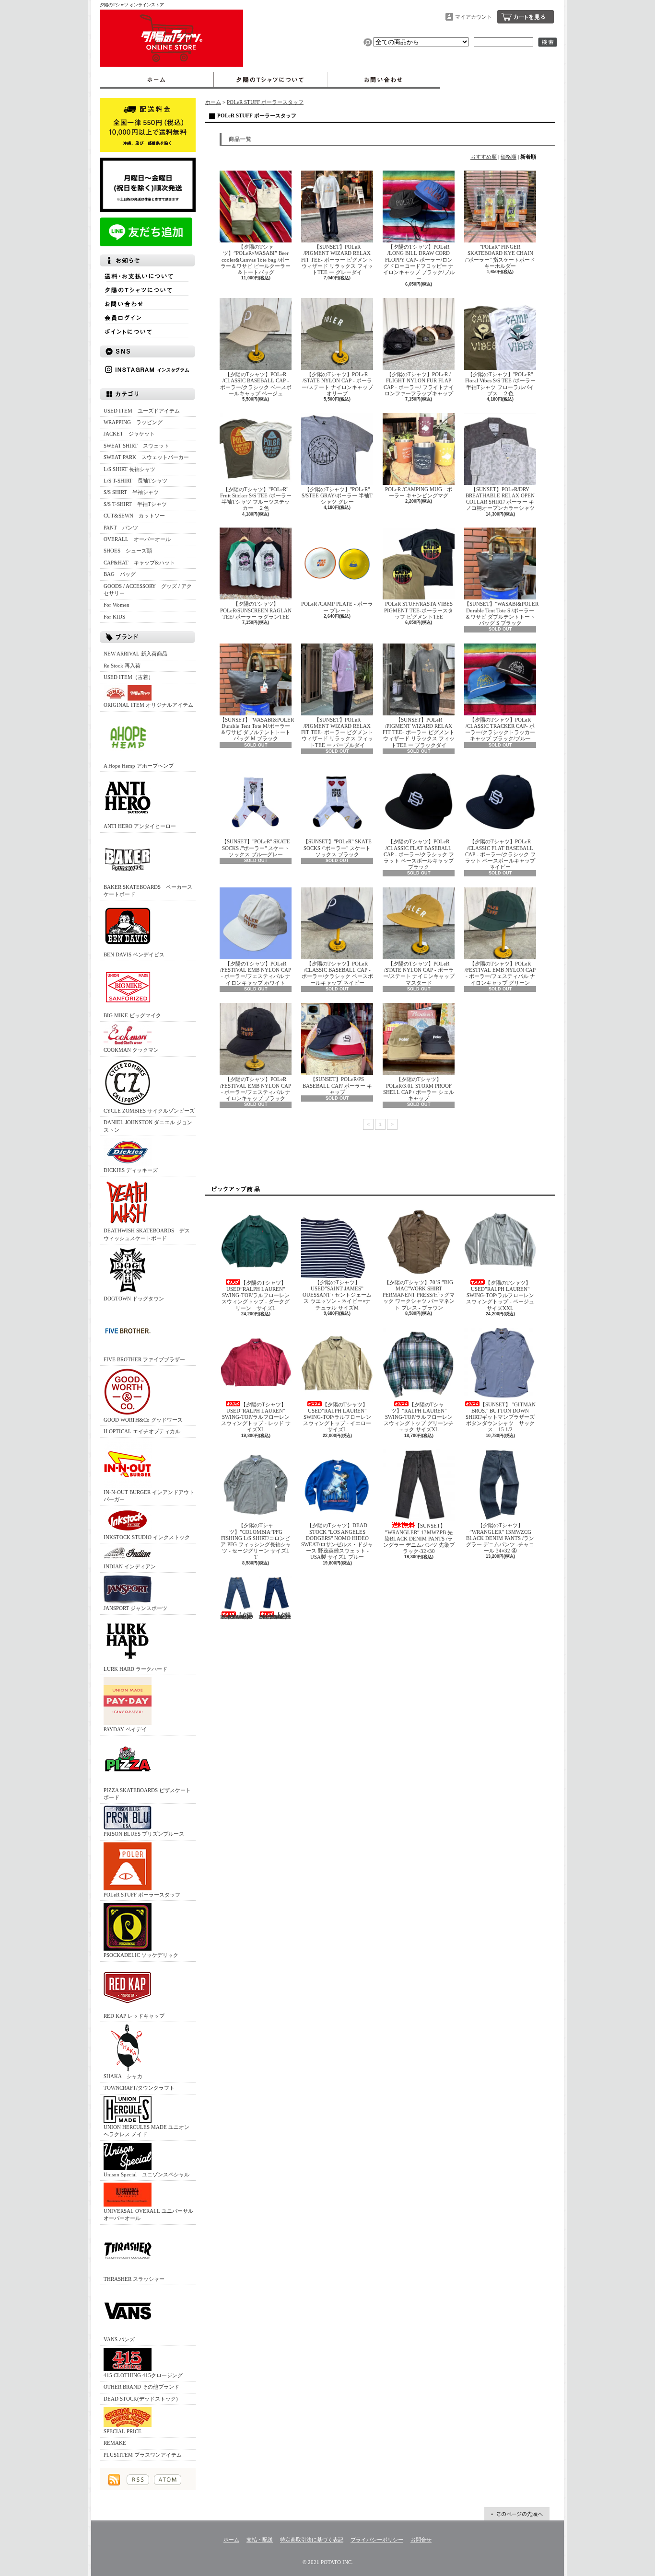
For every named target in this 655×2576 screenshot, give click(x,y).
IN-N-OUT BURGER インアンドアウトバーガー (149, 1496)
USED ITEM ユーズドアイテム (142, 411)
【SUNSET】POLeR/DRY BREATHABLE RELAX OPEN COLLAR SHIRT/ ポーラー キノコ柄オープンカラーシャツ (500, 499)
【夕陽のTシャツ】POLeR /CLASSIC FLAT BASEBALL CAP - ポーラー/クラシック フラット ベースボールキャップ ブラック (419, 854)
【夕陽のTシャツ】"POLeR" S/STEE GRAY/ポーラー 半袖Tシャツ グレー (337, 495)
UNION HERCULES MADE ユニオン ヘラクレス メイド (146, 2131)
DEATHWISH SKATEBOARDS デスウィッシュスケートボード (147, 1234)
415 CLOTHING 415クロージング (143, 2375)
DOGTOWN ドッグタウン (134, 1299)
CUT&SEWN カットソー (134, 516)
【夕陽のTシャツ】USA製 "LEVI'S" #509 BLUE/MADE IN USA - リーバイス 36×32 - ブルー (237, 1616)
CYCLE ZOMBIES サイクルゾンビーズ (149, 1111)
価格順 (509, 157)
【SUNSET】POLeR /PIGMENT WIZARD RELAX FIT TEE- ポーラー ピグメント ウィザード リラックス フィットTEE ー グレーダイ (337, 259)
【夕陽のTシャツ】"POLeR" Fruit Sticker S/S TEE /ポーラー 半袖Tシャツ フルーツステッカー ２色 (256, 499)
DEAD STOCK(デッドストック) (141, 2399)
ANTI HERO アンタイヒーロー (140, 826)
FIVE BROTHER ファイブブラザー (144, 1359)
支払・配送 (260, 2540)
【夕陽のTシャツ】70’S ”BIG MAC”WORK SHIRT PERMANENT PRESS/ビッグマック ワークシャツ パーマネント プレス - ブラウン (419, 1295)
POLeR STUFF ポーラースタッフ (142, 1895)
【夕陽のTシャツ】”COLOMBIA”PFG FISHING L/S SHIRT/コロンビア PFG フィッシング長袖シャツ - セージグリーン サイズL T (256, 1541)
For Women (117, 605)
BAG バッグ (120, 574)
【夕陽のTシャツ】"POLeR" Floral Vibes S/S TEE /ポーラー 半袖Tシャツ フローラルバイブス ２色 (500, 384)
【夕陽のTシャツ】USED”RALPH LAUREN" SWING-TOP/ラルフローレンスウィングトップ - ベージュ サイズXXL (500, 1295)
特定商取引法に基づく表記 (312, 2540)
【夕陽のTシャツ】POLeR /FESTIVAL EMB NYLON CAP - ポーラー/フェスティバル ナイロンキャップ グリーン (500, 973)
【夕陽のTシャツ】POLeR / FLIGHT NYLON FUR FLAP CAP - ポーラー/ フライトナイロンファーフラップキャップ (419, 384)
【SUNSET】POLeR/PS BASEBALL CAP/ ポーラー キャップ (337, 1085)
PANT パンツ (121, 528)
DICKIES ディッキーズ (131, 1170)
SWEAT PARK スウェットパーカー (146, 457)
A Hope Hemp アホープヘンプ (139, 766)
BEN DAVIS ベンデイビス (134, 954)
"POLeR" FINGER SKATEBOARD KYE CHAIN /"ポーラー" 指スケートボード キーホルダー (500, 256)
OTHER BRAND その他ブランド (141, 2387)
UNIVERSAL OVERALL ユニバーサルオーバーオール (148, 2214)
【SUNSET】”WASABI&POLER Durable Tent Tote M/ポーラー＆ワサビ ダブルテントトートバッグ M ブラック (257, 729)
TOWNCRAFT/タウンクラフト (139, 2088)
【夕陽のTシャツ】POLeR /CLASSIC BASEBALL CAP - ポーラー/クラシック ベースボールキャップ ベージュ (256, 384)
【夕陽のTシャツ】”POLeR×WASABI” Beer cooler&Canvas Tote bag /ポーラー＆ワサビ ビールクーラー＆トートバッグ (256, 259)
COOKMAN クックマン (131, 1050)
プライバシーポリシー (377, 2540)
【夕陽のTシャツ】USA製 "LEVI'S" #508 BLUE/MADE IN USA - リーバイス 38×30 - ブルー (275, 1616)
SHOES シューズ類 (128, 551)
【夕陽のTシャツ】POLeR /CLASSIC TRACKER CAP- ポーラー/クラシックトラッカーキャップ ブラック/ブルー (500, 729)
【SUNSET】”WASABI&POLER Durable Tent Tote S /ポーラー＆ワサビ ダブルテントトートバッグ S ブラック (501, 613)
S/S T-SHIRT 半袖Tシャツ (135, 504)
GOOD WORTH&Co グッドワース (143, 1420)
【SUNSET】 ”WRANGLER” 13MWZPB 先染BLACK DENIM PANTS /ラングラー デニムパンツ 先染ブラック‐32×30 (419, 1538)
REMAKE (115, 2443)
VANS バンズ (119, 2339)
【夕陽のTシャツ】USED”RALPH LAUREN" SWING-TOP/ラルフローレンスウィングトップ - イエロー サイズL (337, 1417)
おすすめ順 (484, 157)
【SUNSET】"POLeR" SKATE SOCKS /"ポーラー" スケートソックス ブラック (337, 848)
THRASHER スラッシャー (134, 2279)
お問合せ (384, 80)
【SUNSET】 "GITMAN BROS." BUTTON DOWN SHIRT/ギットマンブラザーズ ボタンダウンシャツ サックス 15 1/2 (501, 1417)
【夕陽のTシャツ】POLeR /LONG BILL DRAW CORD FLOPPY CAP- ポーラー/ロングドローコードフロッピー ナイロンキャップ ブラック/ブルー (419, 263)
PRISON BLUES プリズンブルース (144, 1834)
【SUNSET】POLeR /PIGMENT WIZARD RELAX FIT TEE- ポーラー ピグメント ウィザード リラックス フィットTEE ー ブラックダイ (419, 732)
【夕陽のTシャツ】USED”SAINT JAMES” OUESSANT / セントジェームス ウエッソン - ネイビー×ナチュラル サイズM (337, 1295)
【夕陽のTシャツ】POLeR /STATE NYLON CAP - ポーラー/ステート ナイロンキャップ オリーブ (337, 384)
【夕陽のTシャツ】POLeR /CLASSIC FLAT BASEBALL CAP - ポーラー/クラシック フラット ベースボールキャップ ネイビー (500, 854)
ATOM (168, 2480)
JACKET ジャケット (132, 434)
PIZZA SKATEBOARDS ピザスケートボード (147, 1794)
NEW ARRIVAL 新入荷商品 (135, 654)
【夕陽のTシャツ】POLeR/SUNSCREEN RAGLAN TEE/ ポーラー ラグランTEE (256, 610)
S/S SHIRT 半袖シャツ (131, 492)
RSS (138, 2480)
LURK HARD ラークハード (135, 1669)
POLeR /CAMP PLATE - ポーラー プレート (337, 607)
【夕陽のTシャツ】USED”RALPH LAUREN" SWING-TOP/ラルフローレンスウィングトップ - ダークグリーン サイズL (256, 1295)
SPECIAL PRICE (123, 2431)
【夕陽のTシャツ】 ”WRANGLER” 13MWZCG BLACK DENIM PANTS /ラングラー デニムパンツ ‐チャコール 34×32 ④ (500, 1538)
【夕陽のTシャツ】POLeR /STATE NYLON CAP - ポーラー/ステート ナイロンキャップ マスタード (419, 973)
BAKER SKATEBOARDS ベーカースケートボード (148, 891)
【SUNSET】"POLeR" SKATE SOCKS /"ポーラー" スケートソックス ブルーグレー (256, 848)
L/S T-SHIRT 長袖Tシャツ (135, 481)
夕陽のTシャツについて (270, 80)
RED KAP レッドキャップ (134, 2016)
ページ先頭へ (517, 2514)
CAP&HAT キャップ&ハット (139, 563)
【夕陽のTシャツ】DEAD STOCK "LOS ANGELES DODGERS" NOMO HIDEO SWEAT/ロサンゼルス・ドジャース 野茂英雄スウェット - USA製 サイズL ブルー (337, 1541)
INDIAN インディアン (130, 1566)
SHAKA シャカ (123, 2076)
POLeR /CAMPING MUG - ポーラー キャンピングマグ (419, 492)
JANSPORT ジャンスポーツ (135, 1608)
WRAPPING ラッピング (133, 422)
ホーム (157, 80)
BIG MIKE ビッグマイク (132, 1015)
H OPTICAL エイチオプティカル (142, 1431)
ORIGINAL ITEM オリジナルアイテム (148, 705)
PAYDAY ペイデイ (125, 1729)
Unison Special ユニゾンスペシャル (146, 2174)
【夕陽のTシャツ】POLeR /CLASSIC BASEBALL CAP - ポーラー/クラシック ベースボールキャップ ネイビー (337, 973)
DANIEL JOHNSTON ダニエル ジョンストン (148, 1126)
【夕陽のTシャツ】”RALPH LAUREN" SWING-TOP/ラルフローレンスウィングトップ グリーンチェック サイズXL (419, 1417)
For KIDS (114, 617)
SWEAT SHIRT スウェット (136, 446)
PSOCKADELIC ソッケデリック (141, 1955)
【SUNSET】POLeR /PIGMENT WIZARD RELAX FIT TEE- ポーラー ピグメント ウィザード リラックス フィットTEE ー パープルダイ (337, 732)
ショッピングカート (526, 17)
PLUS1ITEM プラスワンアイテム (143, 2455)
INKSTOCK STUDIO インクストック (147, 1537)
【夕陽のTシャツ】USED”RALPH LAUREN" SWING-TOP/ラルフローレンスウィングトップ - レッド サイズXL (256, 1417)
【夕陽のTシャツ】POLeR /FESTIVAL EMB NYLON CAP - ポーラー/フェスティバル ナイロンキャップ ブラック (256, 1089)
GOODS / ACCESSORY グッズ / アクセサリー (148, 590)
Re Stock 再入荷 (122, 666)
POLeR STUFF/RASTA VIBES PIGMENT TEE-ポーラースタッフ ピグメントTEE (419, 610)
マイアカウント (474, 17)
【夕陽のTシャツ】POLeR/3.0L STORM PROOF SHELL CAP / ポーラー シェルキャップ (419, 1089)
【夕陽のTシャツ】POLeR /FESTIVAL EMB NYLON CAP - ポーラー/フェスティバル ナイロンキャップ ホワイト (256, 973)
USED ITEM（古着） (129, 677)
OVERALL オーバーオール (137, 539)
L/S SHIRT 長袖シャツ (129, 469)
